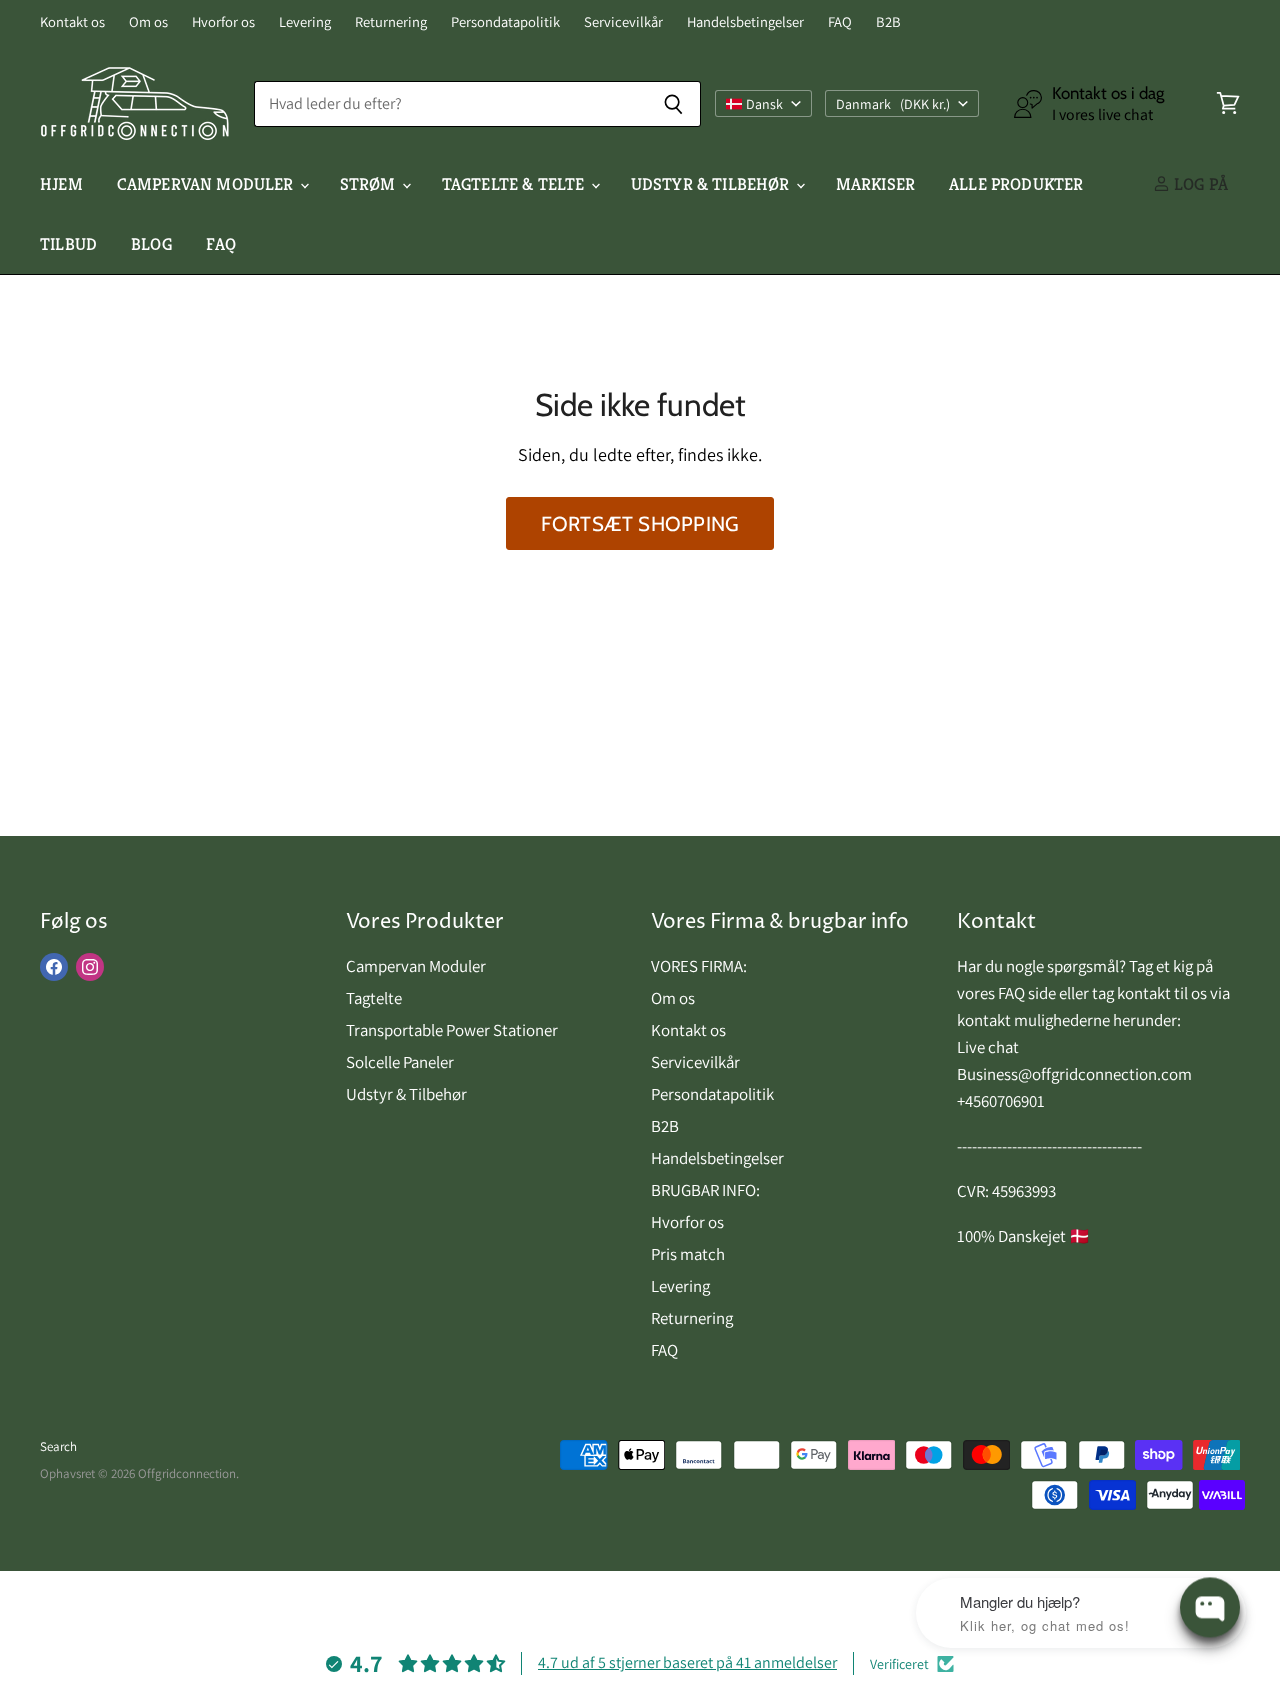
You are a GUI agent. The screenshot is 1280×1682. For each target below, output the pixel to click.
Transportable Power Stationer (452, 1030)
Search (58, 1446)
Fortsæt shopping (640, 523)
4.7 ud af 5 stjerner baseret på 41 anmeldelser (687, 1662)
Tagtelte (374, 998)
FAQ (840, 22)
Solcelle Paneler (400, 1062)
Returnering (391, 22)
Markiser (875, 184)
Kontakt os (72, 22)
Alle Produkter (1016, 184)
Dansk (764, 104)
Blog (151, 244)
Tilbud (68, 244)
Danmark (893, 104)
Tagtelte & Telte (515, 184)
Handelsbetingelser (745, 22)
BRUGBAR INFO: (705, 1190)
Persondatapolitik (505, 22)
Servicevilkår (623, 22)
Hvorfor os (223, 22)
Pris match (688, 1254)
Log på (1199, 184)
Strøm (370, 184)
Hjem (61, 184)
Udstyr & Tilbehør (712, 184)
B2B (888, 22)
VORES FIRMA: (699, 966)
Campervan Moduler (416, 966)
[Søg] (674, 104)
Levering (305, 22)
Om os (148, 22)
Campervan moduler (207, 184)
